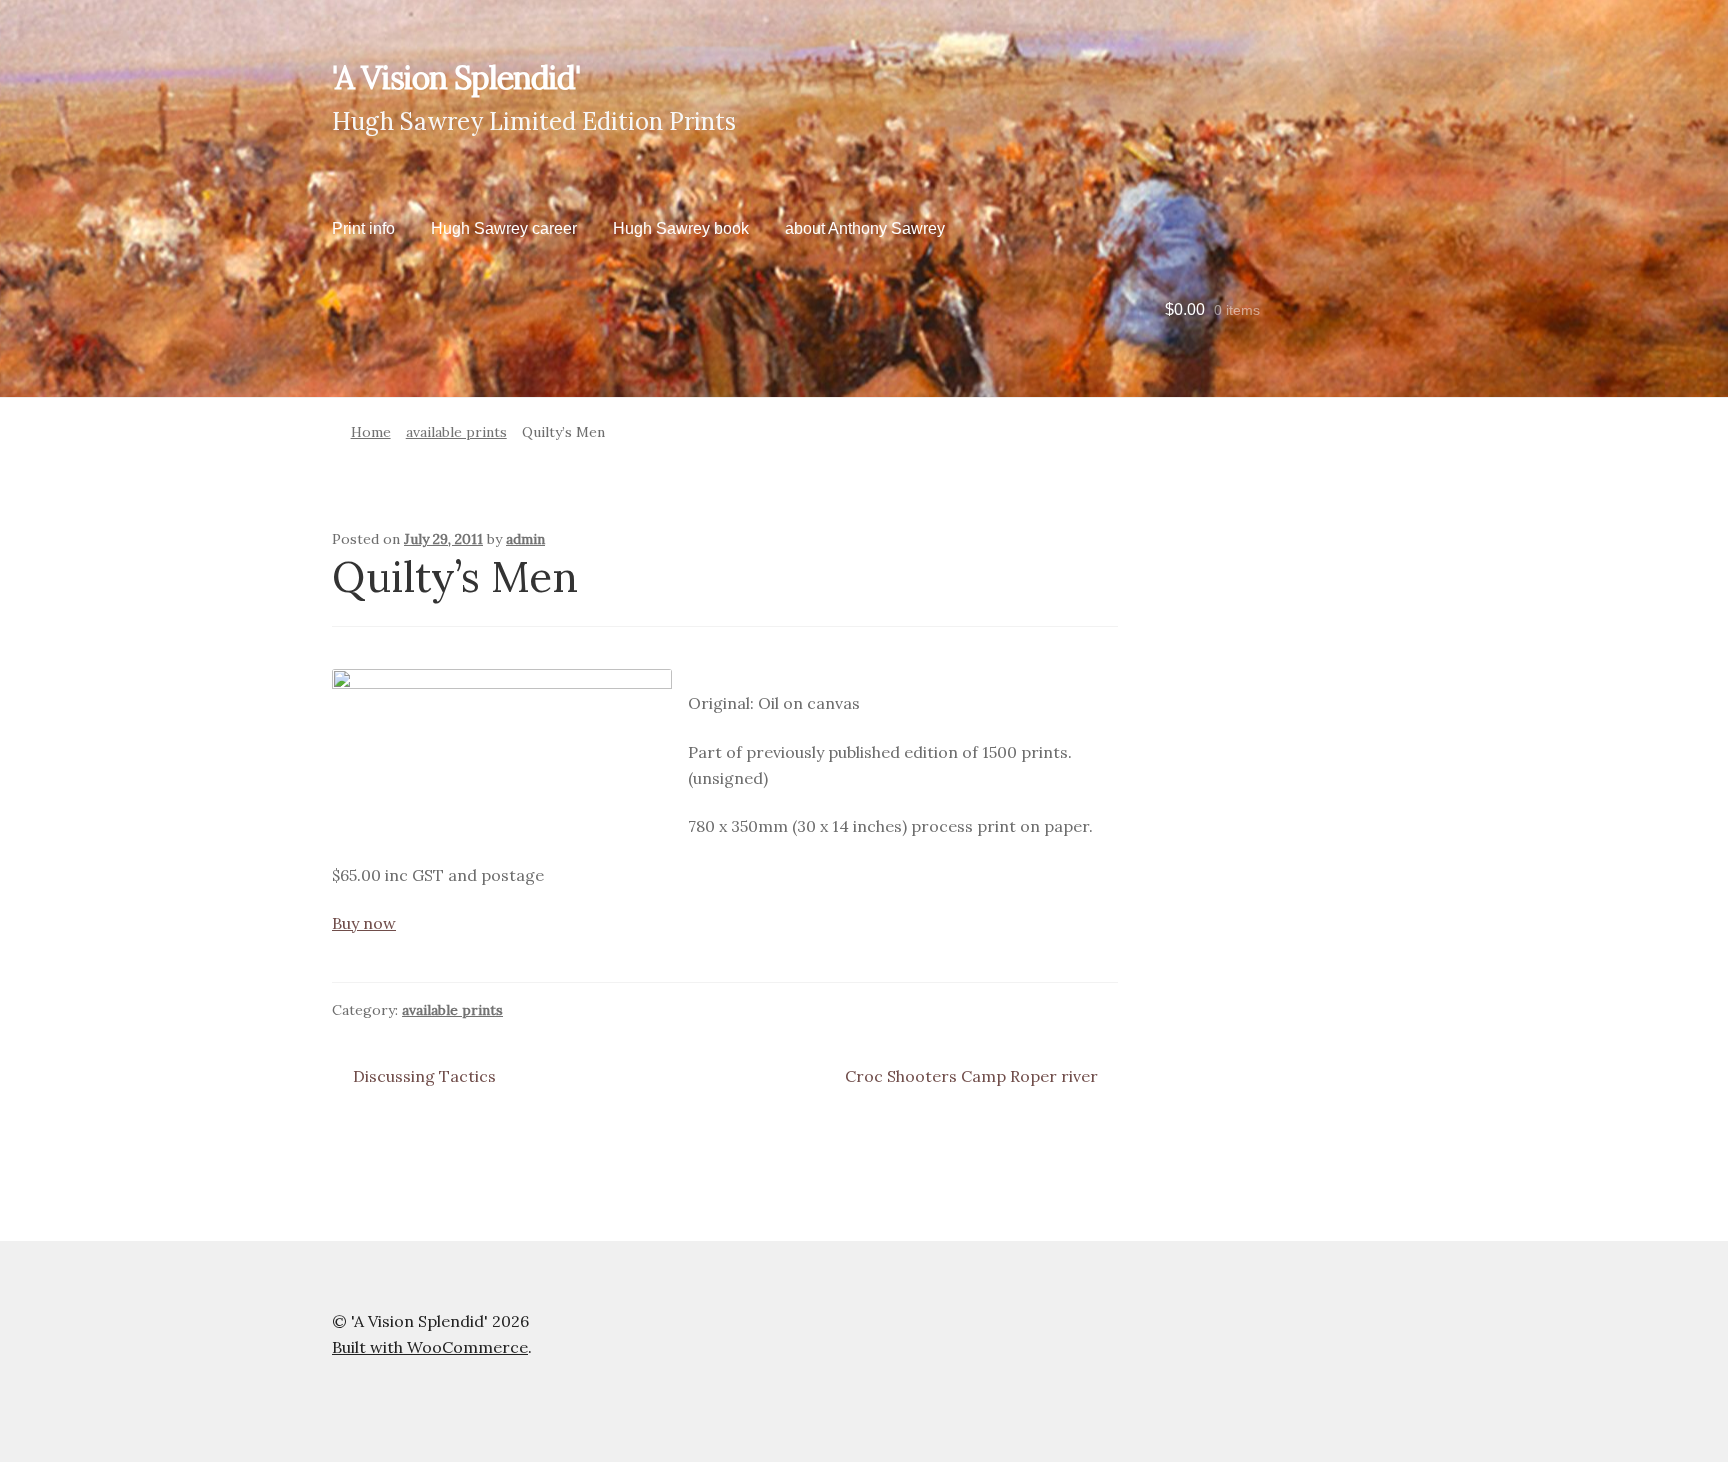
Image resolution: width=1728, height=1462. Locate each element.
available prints (456, 432)
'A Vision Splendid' (456, 77)
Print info (363, 228)
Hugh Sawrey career (504, 228)
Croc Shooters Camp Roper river (971, 1077)
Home (371, 432)
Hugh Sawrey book (681, 228)
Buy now (364, 923)
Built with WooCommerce (430, 1347)
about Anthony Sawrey (865, 228)
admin (525, 539)
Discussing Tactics (424, 1077)
